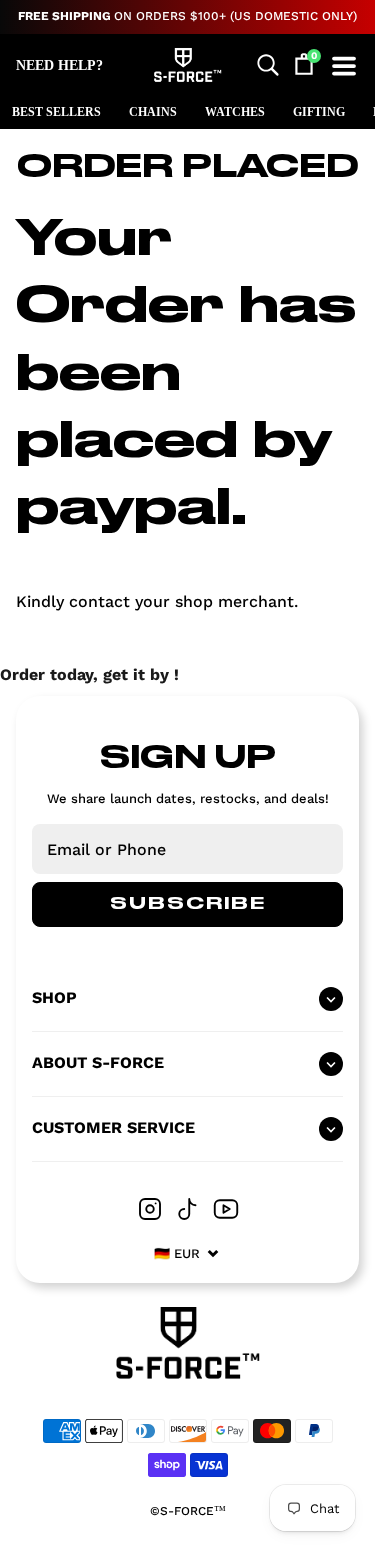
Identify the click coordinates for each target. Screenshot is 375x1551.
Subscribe (188, 904)
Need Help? (59, 65)
